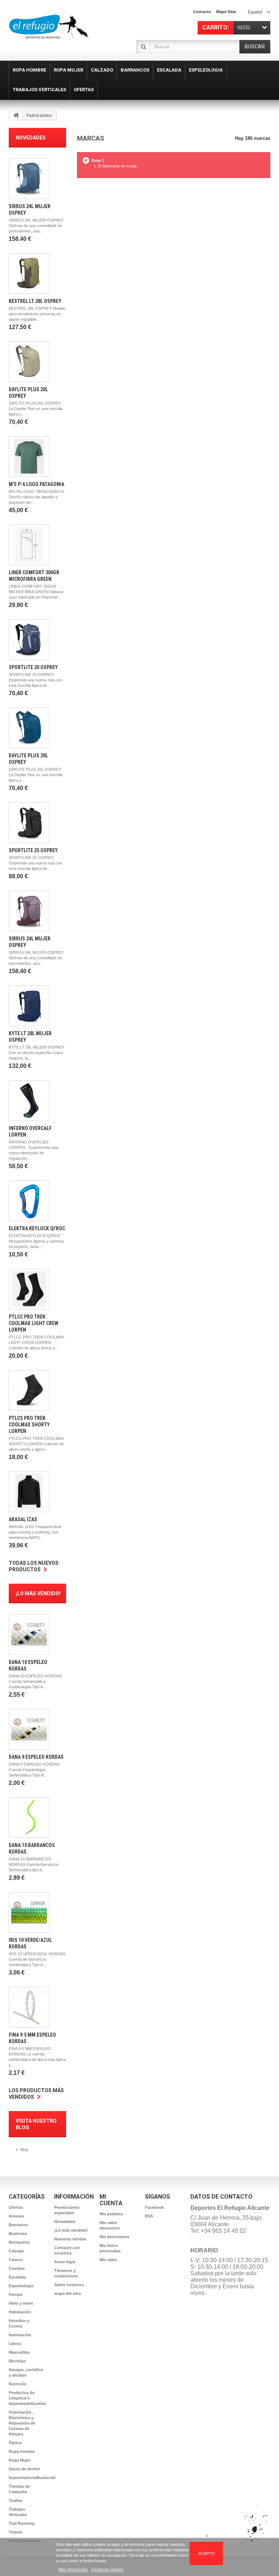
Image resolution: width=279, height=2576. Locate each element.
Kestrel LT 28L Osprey (35, 301)
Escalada (17, 2277)
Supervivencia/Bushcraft (32, 2478)
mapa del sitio (68, 2293)
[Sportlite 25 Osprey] (29, 823)
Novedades (31, 138)
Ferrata (15, 2294)
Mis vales (108, 2260)
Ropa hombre (22, 2451)
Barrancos (19, 2225)
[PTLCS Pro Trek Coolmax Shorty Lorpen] (29, 1390)
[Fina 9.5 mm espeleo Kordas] (29, 2007)
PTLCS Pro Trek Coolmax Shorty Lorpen (29, 1425)
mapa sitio (226, 12)
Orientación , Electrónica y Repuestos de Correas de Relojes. (22, 2423)
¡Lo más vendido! (38, 1593)
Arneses (17, 2216)
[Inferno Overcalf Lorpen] (29, 1101)
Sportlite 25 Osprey (33, 850)
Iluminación (20, 2335)
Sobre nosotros (69, 2285)
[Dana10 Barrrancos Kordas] (29, 1818)
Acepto (207, 2553)
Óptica (15, 2443)
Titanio (15, 2532)
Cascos (16, 2260)
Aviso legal (65, 2262)
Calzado (17, 2251)
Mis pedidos (111, 2214)
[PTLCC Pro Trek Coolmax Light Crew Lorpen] (29, 1289)
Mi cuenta (111, 2200)
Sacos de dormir (24, 2469)
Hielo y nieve (21, 2303)
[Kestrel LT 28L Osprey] (29, 274)
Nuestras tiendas (70, 2239)
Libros (15, 2344)
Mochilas (17, 2361)
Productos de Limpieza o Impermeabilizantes (27, 2398)
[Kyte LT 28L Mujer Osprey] (29, 1006)
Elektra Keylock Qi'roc (37, 1228)
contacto (202, 12)
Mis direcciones (114, 2237)
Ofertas (16, 2207)
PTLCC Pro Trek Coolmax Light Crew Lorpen (34, 1323)
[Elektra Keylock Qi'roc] (29, 1201)
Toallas (15, 2500)
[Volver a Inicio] (16, 116)
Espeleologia (21, 2286)
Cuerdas (17, 2268)
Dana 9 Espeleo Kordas (36, 1757)
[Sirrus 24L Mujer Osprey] (29, 179)
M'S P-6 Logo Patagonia (37, 484)
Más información (74, 2569)
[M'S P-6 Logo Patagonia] (29, 457)
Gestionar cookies (107, 2569)
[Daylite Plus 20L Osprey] (29, 362)
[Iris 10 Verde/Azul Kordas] (29, 1912)
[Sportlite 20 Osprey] (29, 640)
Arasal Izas (23, 1519)
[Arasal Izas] (29, 1492)
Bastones (18, 2233)
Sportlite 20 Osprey (33, 667)
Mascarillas (19, 2352)
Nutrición (18, 2384)
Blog (24, 2150)
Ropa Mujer (20, 2460)
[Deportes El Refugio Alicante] (50, 27)
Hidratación (20, 2312)
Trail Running (22, 2523)
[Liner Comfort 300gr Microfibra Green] (29, 545)
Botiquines (19, 2242)
